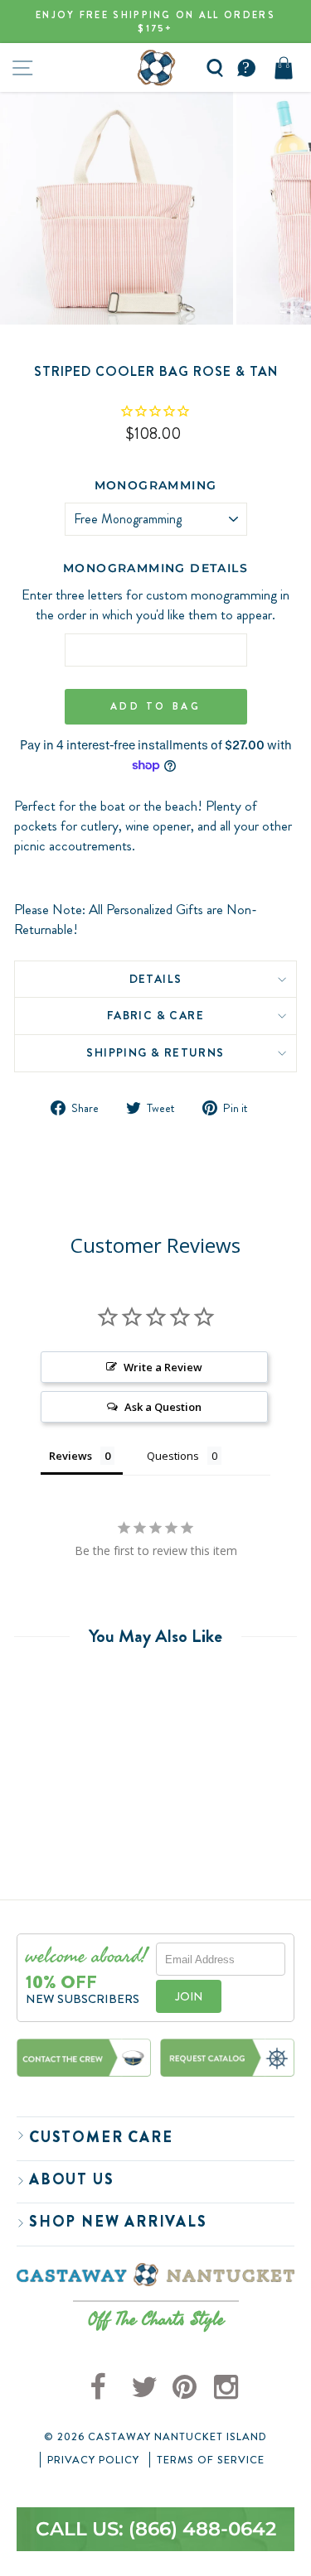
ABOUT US (71, 2179)
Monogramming (156, 485)
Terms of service (211, 2460)
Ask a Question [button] (163, 1407)
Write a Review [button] (163, 1367)
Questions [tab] (173, 1456)
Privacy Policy (93, 2460)
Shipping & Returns (155, 1052)
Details (156, 979)
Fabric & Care (155, 1015)
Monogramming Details (155, 568)
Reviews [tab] (70, 1456)
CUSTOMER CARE (101, 2137)
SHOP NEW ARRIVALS (118, 2222)
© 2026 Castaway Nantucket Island (155, 2437)
